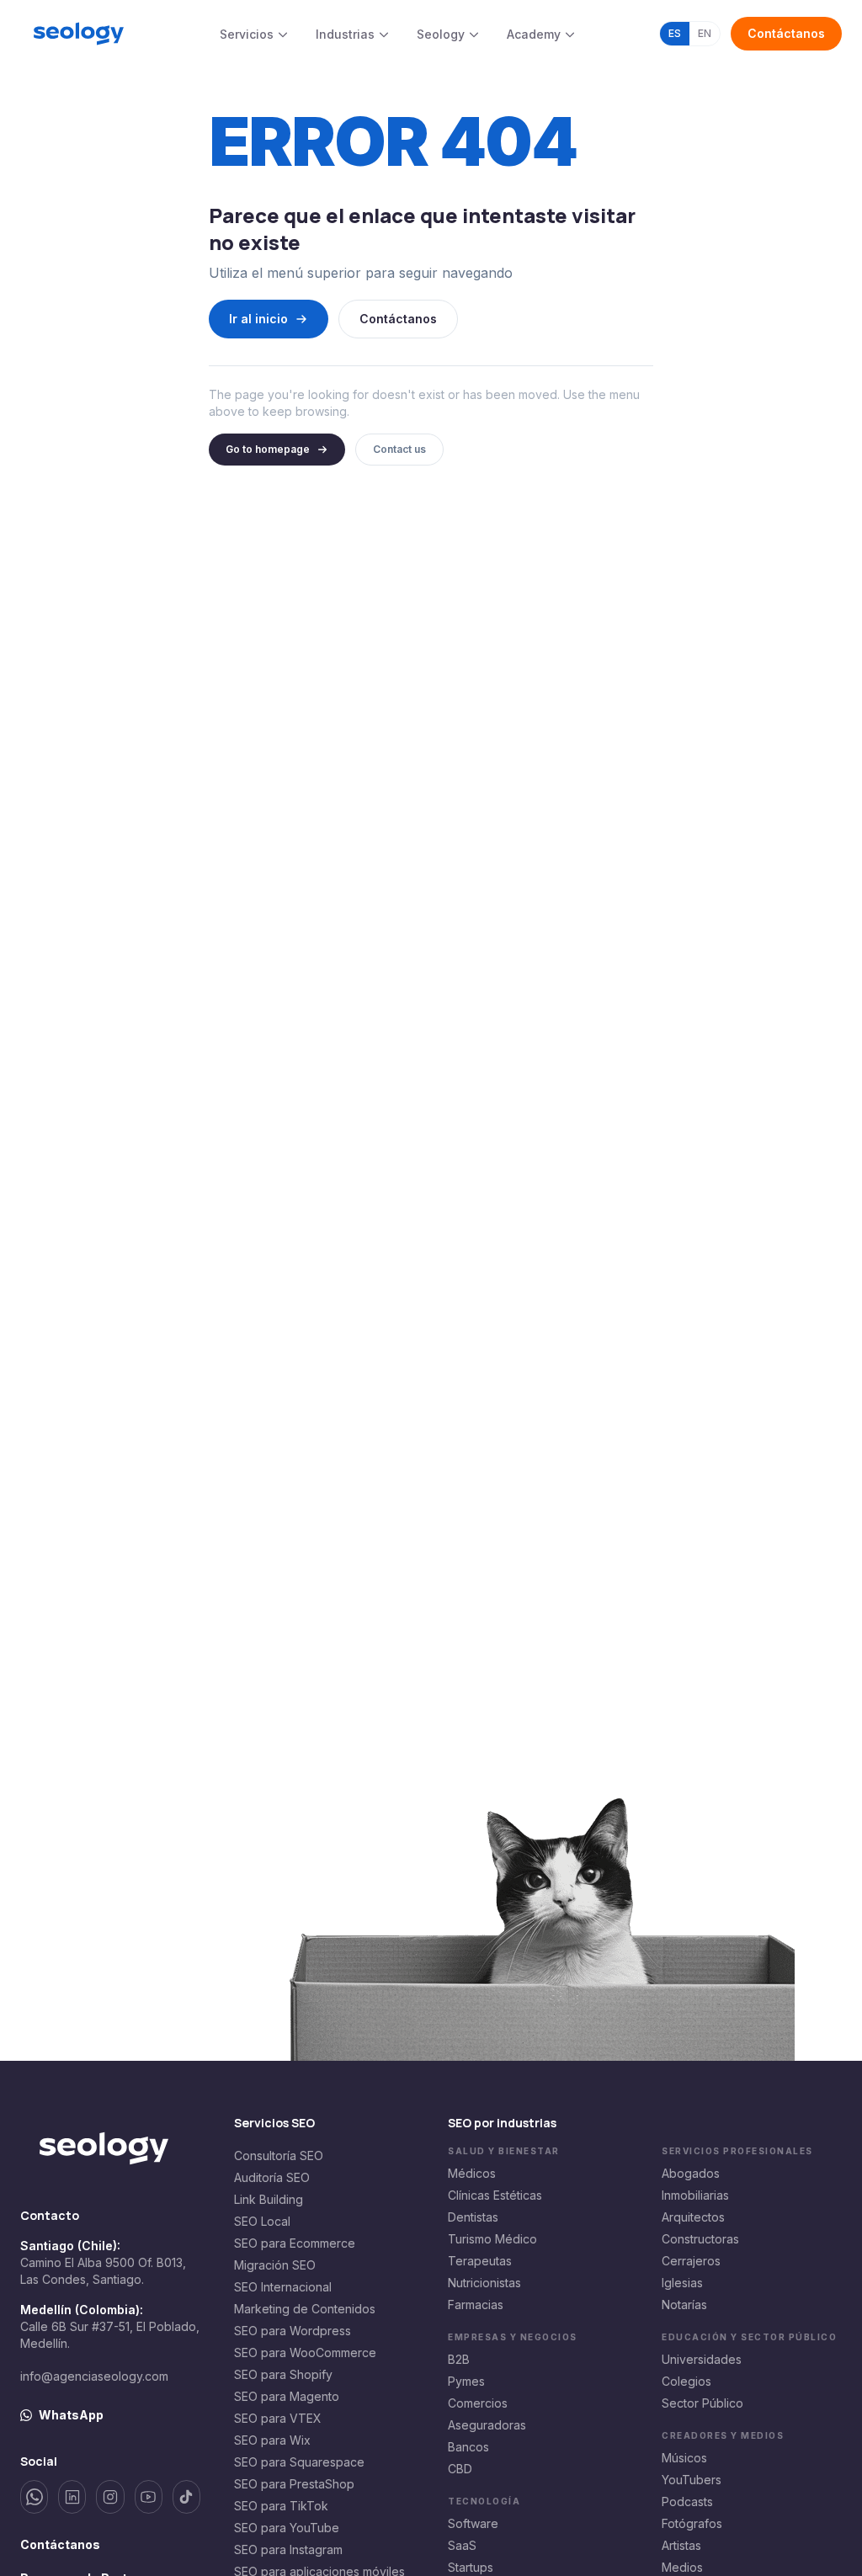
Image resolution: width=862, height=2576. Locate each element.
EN (705, 33)
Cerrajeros (691, 2261)
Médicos (472, 2173)
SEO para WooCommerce (305, 2352)
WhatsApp (71, 2415)
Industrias (345, 34)
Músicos (684, 2458)
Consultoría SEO (279, 2156)
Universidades (702, 2359)
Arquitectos (693, 2217)
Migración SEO (275, 2265)
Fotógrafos (692, 2523)
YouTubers (692, 2480)
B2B (459, 2359)
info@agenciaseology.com (94, 2376)
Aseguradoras (487, 2425)
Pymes (466, 2381)
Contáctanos (786, 33)
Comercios (478, 2403)
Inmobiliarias (695, 2195)
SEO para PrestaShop (294, 2484)
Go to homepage (268, 449)
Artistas (681, 2545)
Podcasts (687, 2501)
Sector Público (702, 2403)
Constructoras (700, 2239)
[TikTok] (186, 2497)
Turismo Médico (492, 2239)
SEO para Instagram (288, 2549)
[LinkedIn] (72, 2497)
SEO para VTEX (278, 2418)
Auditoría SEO (272, 2177)
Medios (682, 2567)
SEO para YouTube (287, 2528)
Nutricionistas (484, 2283)
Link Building (269, 2199)
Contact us (399, 449)
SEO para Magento (287, 2396)
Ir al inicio (258, 319)
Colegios (686, 2381)
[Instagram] (110, 2497)
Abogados (691, 2173)
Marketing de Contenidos (305, 2309)
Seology (441, 34)
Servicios (247, 34)
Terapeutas (480, 2261)
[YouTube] (149, 2497)
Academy (534, 34)
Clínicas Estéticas (495, 2195)
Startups (471, 2567)
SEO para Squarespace (299, 2462)
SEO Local (262, 2221)
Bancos (468, 2447)
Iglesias (682, 2283)
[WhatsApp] (34, 2497)
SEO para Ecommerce (295, 2243)
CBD (460, 2469)
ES (675, 33)
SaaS (462, 2545)
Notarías (684, 2305)
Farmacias (476, 2305)
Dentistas (473, 2217)
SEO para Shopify (283, 2374)
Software (473, 2523)
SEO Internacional (283, 2287)
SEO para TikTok (281, 2506)
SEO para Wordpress (293, 2331)
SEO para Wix (272, 2440)
